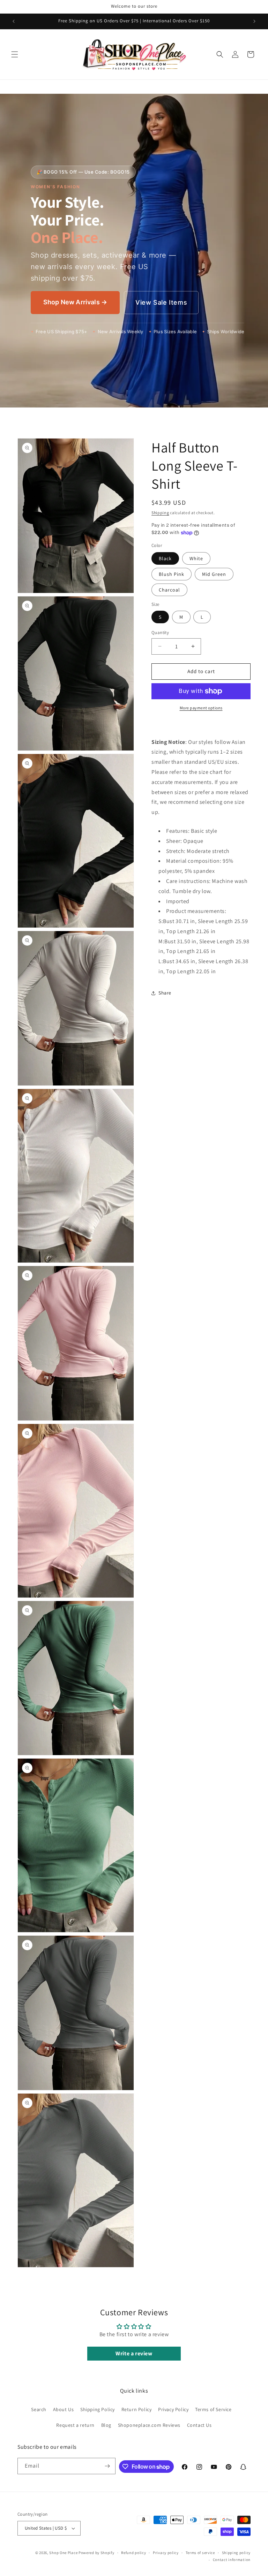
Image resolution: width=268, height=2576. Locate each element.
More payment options (201, 708)
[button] (15, 54)
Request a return (75, 2425)
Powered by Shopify (96, 2553)
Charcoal (169, 590)
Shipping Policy (98, 2409)
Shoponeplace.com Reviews (149, 2425)
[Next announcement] (254, 21)
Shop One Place (64, 2553)
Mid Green (214, 574)
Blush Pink (172, 574)
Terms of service (200, 2553)
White (196, 558)
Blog (106, 2425)
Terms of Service (213, 2409)
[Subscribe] (107, 2466)
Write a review (134, 2353)
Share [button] (165, 993)
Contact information (232, 2560)
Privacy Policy (173, 2409)
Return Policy (137, 2409)
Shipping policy (236, 2553)
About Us (64, 2409)
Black (165, 558)
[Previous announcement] (14, 21)
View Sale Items (161, 302)
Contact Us (199, 2425)
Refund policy (133, 2553)
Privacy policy (166, 2553)
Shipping (160, 513)
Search (39, 2409)
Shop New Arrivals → (75, 302)
